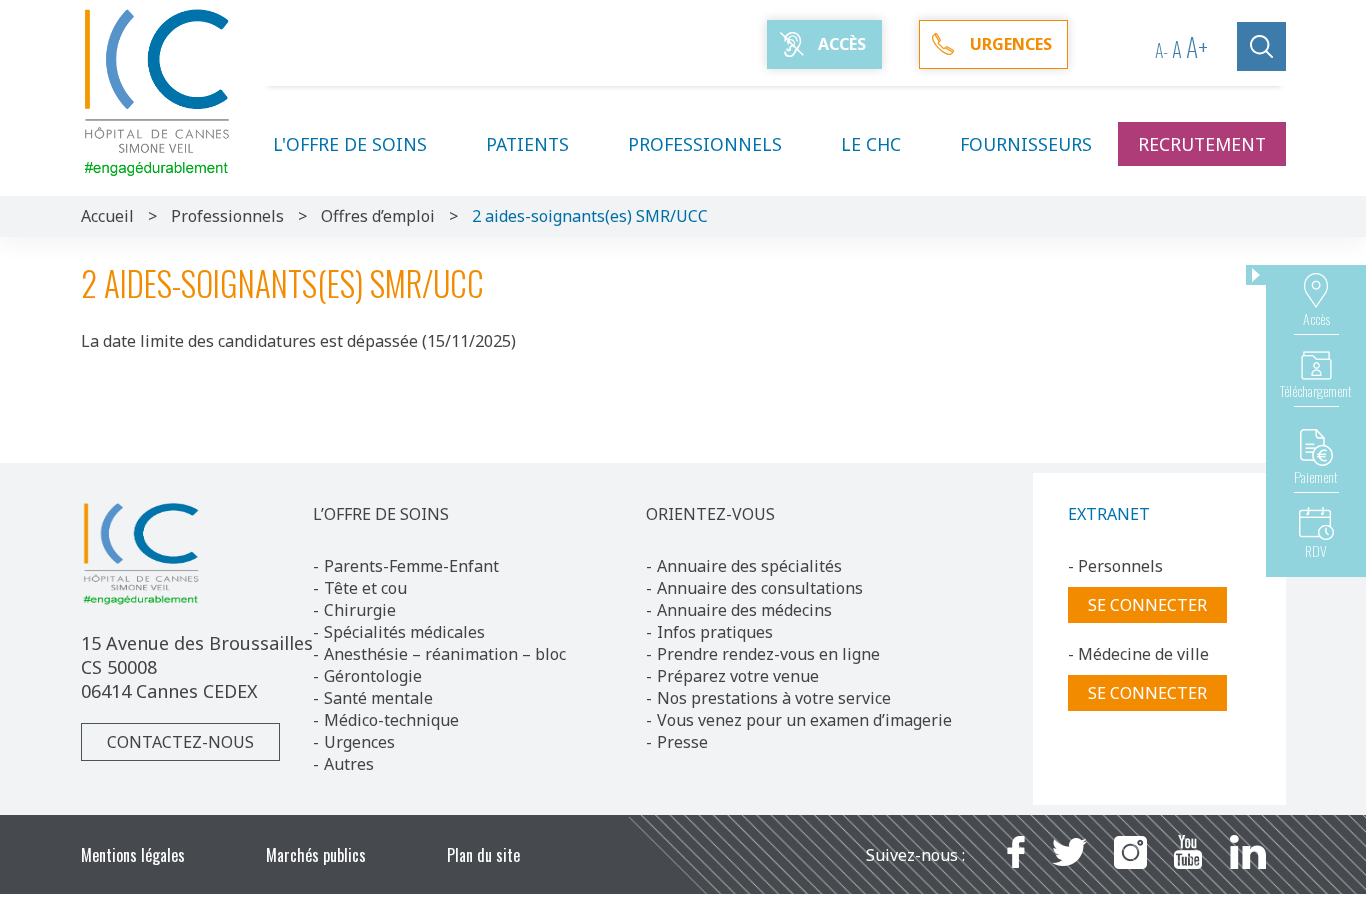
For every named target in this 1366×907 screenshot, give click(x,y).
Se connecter (1147, 605)
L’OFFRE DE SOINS (381, 514)
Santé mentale (378, 698)
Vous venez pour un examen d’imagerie (804, 720)
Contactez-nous (180, 742)
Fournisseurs (1026, 144)
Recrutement (1202, 144)
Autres (349, 764)
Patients (527, 144)
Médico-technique (391, 720)
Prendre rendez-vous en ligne (768, 654)
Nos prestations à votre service (774, 698)
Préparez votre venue (738, 676)
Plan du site (483, 855)
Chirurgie (360, 610)
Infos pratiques (715, 632)
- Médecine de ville (1138, 654)
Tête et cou (365, 588)
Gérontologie (373, 676)
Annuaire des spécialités (749, 566)
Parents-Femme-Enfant (411, 566)
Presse (682, 742)
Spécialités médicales (404, 632)
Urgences (359, 742)
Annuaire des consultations (760, 588)
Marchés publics (316, 855)
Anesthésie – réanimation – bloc (445, 654)
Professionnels (705, 144)
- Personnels (1115, 566)
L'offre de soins (350, 144)
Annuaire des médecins (744, 610)
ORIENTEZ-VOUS (710, 514)
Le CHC (871, 144)
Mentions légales (133, 855)
